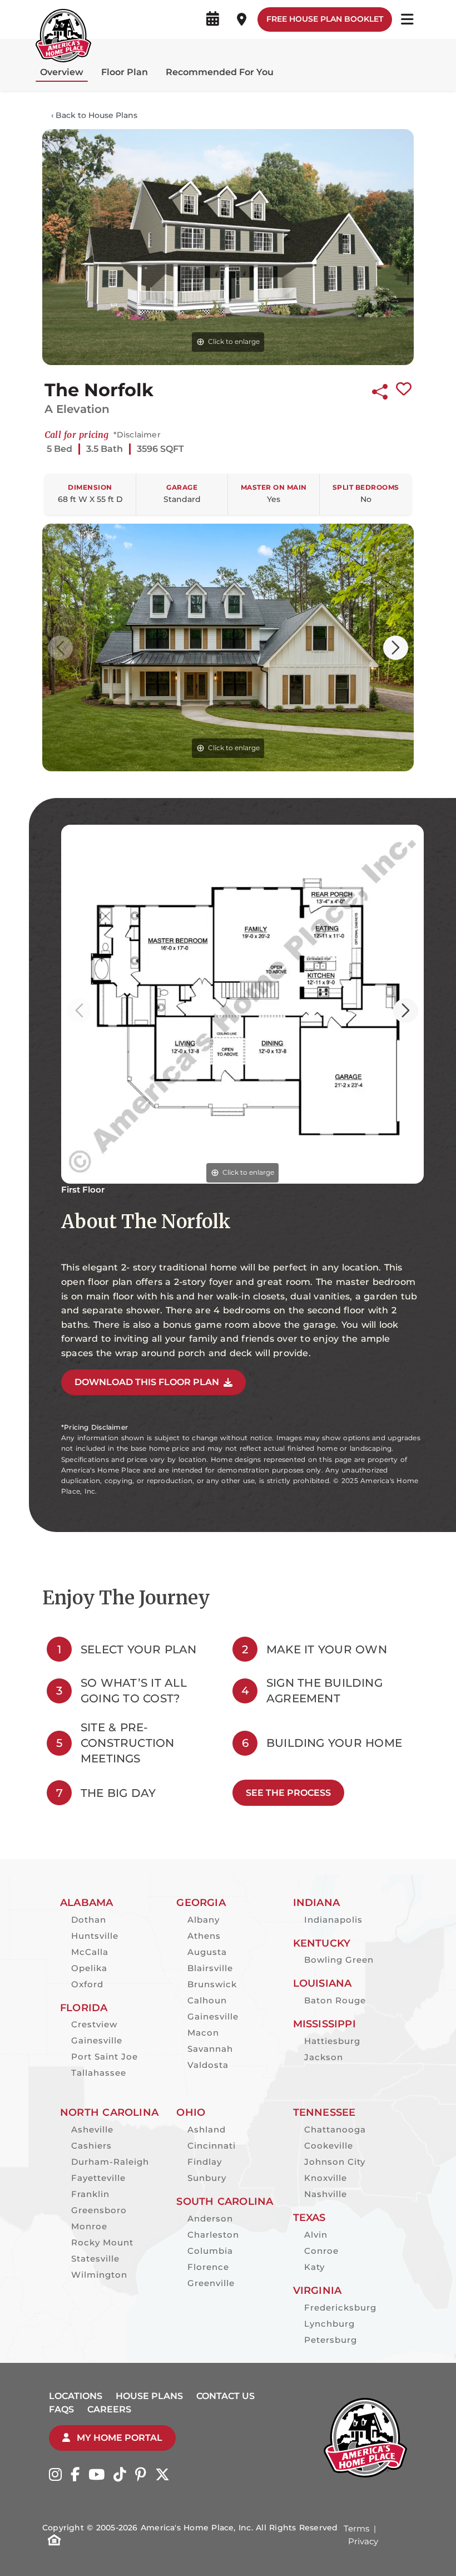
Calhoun (207, 2000)
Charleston (213, 2235)
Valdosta (208, 2065)
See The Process (288, 1793)
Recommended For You (220, 72)
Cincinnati (212, 2146)
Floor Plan (125, 72)
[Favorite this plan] (404, 390)
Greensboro (99, 2210)
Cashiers (91, 2146)
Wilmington (99, 2275)
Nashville (326, 2194)
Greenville (211, 2283)
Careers (109, 2409)
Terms (356, 2528)
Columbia (210, 2251)
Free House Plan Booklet (325, 19)
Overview (62, 72)
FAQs (61, 2409)
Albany (204, 1920)
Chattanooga (335, 2129)
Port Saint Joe (105, 2057)
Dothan (89, 1920)
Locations (76, 2396)
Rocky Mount (102, 2242)
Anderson (210, 2218)
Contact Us (225, 2396)
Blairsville (210, 1968)
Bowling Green (339, 1960)
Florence (208, 2267)
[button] (396, 648)
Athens (204, 1936)
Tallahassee (99, 2073)
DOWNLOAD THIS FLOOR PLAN (147, 1382)
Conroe (321, 2251)
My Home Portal (118, 2438)
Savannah (210, 2049)
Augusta (207, 1952)
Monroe (89, 2226)
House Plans (149, 2396)
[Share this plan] (380, 390)
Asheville (92, 2129)
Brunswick (212, 1984)
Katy (314, 2267)
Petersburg (331, 2340)
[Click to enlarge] (228, 246)
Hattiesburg (332, 2041)
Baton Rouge (335, 2000)
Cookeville (329, 2146)
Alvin (316, 2235)
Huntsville (95, 1936)
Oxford (87, 1984)
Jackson (324, 2057)
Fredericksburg (340, 2307)
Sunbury (207, 2178)
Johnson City (335, 2162)
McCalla (90, 1952)
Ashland (207, 2129)
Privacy (363, 2541)
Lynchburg (329, 2324)
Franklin (90, 2194)
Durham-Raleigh (110, 2162)
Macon (203, 2033)
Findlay (205, 2162)
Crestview (94, 2024)
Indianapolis (333, 1920)
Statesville (95, 2259)
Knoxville (326, 2178)
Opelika (89, 1968)
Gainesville (97, 2040)
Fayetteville (98, 2178)
